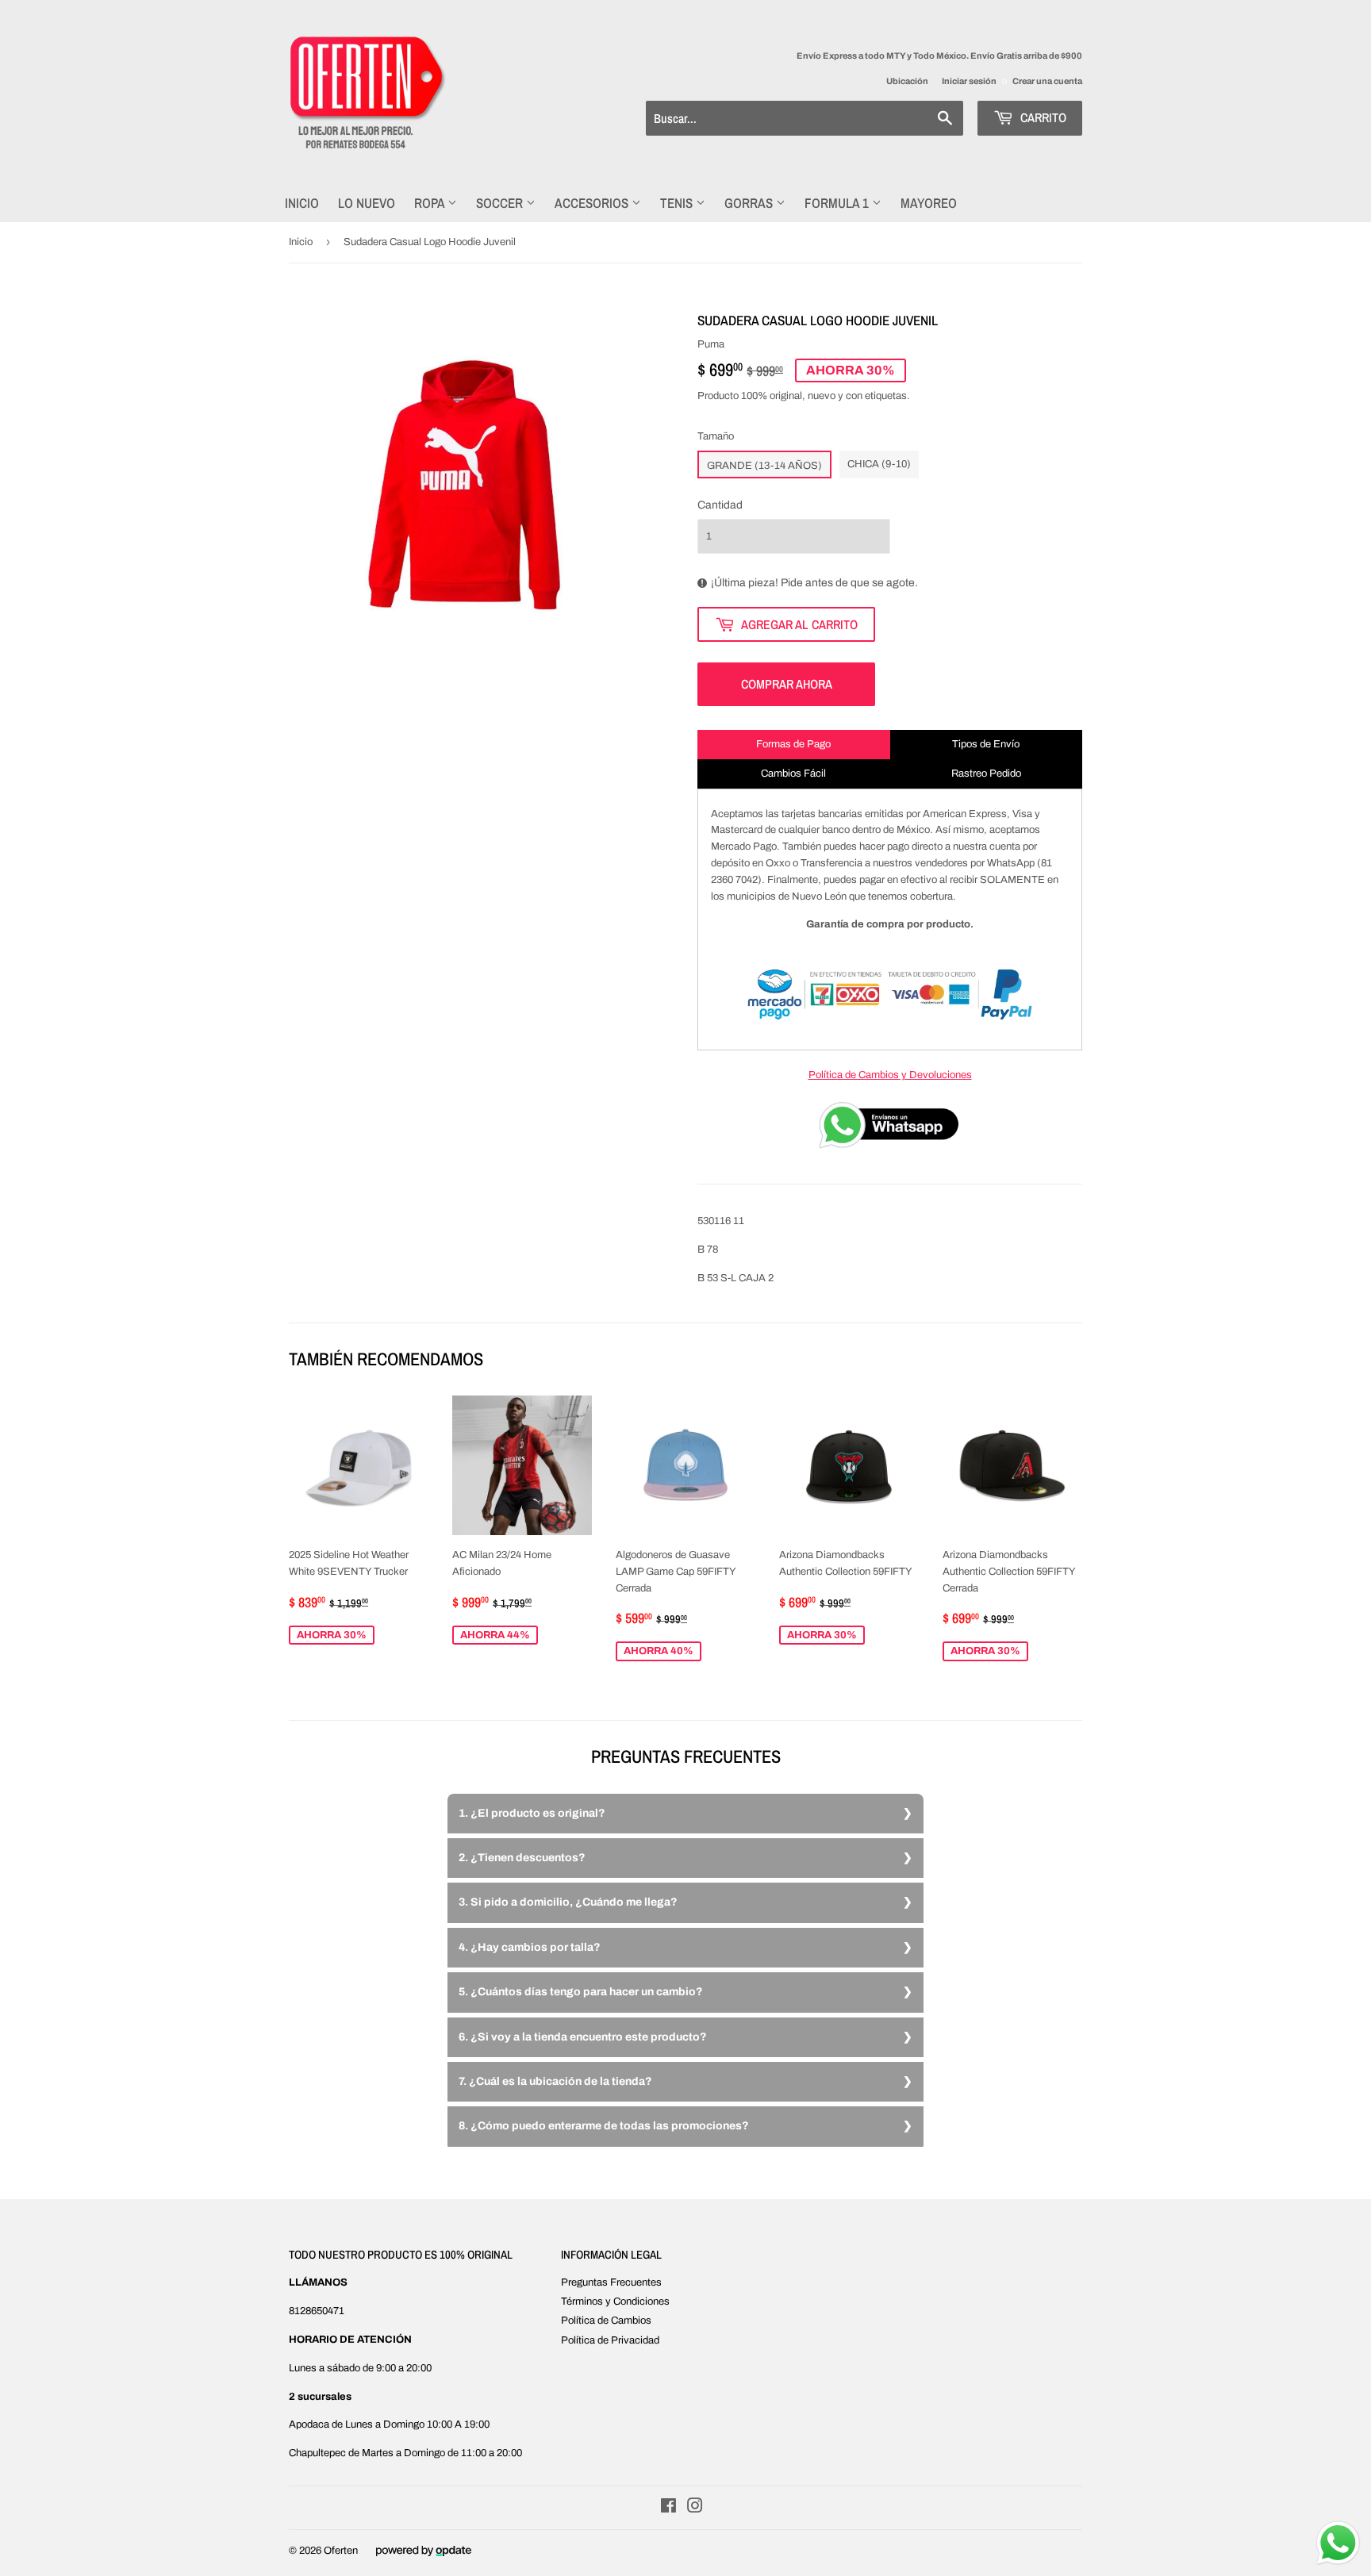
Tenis (678, 203)
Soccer (501, 203)
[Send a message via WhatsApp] (1338, 2543)
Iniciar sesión (969, 81)
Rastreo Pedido (986, 774)
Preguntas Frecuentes (611, 2282)
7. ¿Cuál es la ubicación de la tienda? (555, 2081)
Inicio (302, 203)
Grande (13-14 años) (764, 466)
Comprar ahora (787, 684)
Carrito (1042, 117)
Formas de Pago (793, 744)
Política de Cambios (606, 2321)
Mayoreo (929, 203)
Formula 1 (838, 203)
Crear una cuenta (1047, 81)
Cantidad (720, 505)
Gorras (750, 203)
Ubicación (907, 81)
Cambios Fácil (793, 774)
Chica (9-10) (879, 464)
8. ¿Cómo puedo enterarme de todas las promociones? (604, 2126)
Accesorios (593, 203)
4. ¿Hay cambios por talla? (530, 1947)
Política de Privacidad (610, 2340)
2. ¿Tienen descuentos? (522, 1858)
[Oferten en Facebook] (668, 2509)
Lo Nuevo (367, 203)
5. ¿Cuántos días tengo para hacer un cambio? (581, 1992)
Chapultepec (317, 2453)
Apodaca (309, 2424)
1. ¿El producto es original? (532, 1813)
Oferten (341, 2551)
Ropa (431, 203)
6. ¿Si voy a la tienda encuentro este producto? (583, 2037)
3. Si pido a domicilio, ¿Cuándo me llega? (568, 1902)
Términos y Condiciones (615, 2302)
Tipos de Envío (986, 744)
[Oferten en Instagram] (695, 2509)
